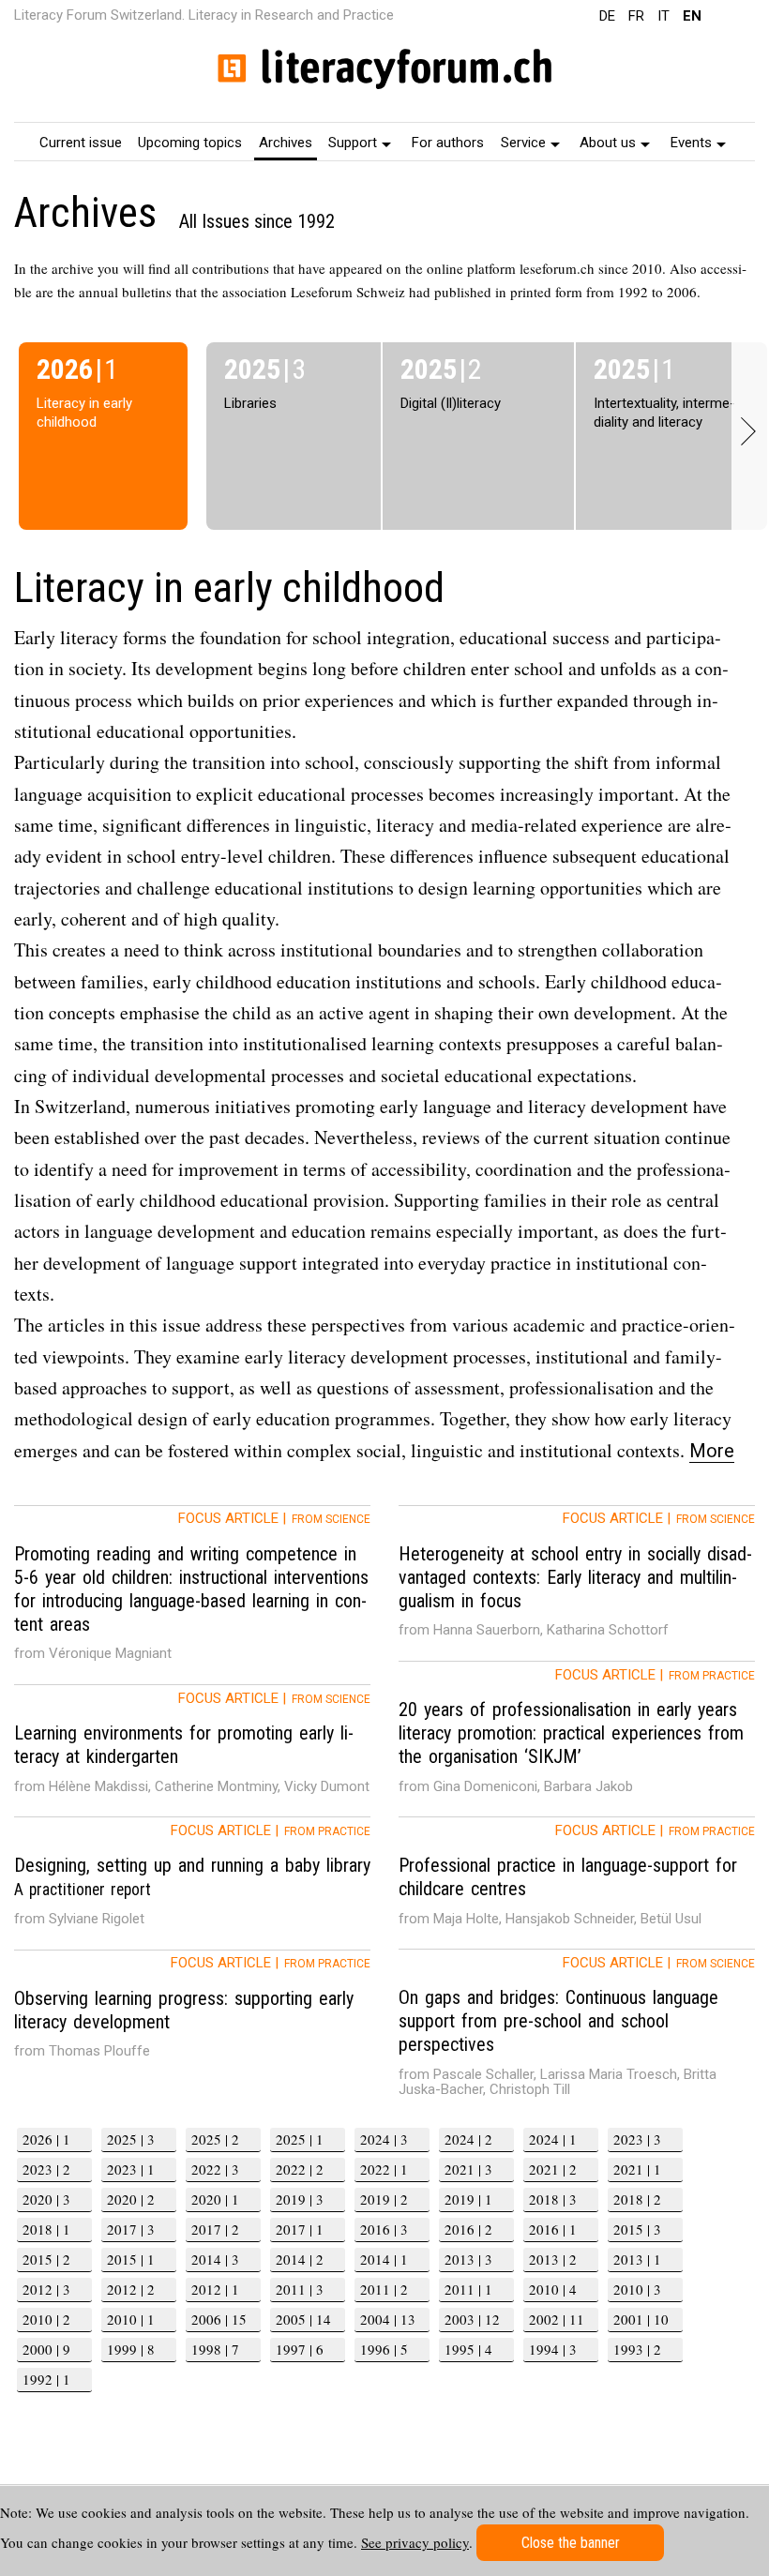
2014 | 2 (300, 2259)
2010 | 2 (46, 2319)
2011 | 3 (300, 2289)
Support (353, 143)
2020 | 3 (46, 2199)
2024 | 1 (553, 2139)
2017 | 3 (131, 2229)
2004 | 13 (388, 2319)
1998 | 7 (215, 2349)
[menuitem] (81, 142)
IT (663, 16)
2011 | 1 (468, 2289)
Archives (286, 143)
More (712, 1451)
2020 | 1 (215, 2199)
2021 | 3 (468, 2169)
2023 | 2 (46, 2169)
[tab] (192, 1595)
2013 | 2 (553, 2259)
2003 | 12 (472, 2319)
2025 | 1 (300, 2139)
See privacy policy (415, 2542)
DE (607, 16)
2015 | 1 (131, 2259)
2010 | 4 (553, 2289)
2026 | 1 (46, 2139)
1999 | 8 (131, 2349)
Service (523, 143)
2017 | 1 (300, 2229)
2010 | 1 (131, 2319)
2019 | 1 (468, 2199)
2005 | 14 (303, 2319)
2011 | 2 (384, 2289)
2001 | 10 (641, 2319)
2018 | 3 (553, 2199)
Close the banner (571, 2543)
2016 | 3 (384, 2229)
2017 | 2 (215, 2229)
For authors (448, 143)
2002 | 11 (557, 2319)
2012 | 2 (131, 2289)
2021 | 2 (553, 2169)
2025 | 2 (215, 2139)
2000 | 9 (46, 2349)
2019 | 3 (300, 2199)
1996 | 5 (384, 2349)
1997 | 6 (300, 2349)
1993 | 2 (637, 2349)
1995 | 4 (468, 2349)
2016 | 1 (553, 2229)
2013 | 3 (468, 2259)
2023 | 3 (637, 2139)
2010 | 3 (637, 2289)
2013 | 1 (637, 2259)
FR (636, 16)
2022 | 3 (215, 2169)
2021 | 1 (637, 2169)
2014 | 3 (215, 2259)
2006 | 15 (219, 2319)
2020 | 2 (131, 2199)
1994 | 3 (553, 2349)
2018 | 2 (637, 2199)
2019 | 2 (384, 2199)
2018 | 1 (46, 2229)
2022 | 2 (300, 2169)
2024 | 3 (384, 2139)
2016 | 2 (468, 2229)
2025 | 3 (131, 2139)
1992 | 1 (46, 2379)
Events (691, 143)
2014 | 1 (384, 2259)
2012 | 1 (215, 2289)
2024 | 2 (468, 2139)
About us (608, 143)
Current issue (81, 143)
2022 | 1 (384, 2169)
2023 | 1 (131, 2169)
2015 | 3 (637, 2229)
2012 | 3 (46, 2289)
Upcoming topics (190, 143)
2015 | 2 (46, 2259)
